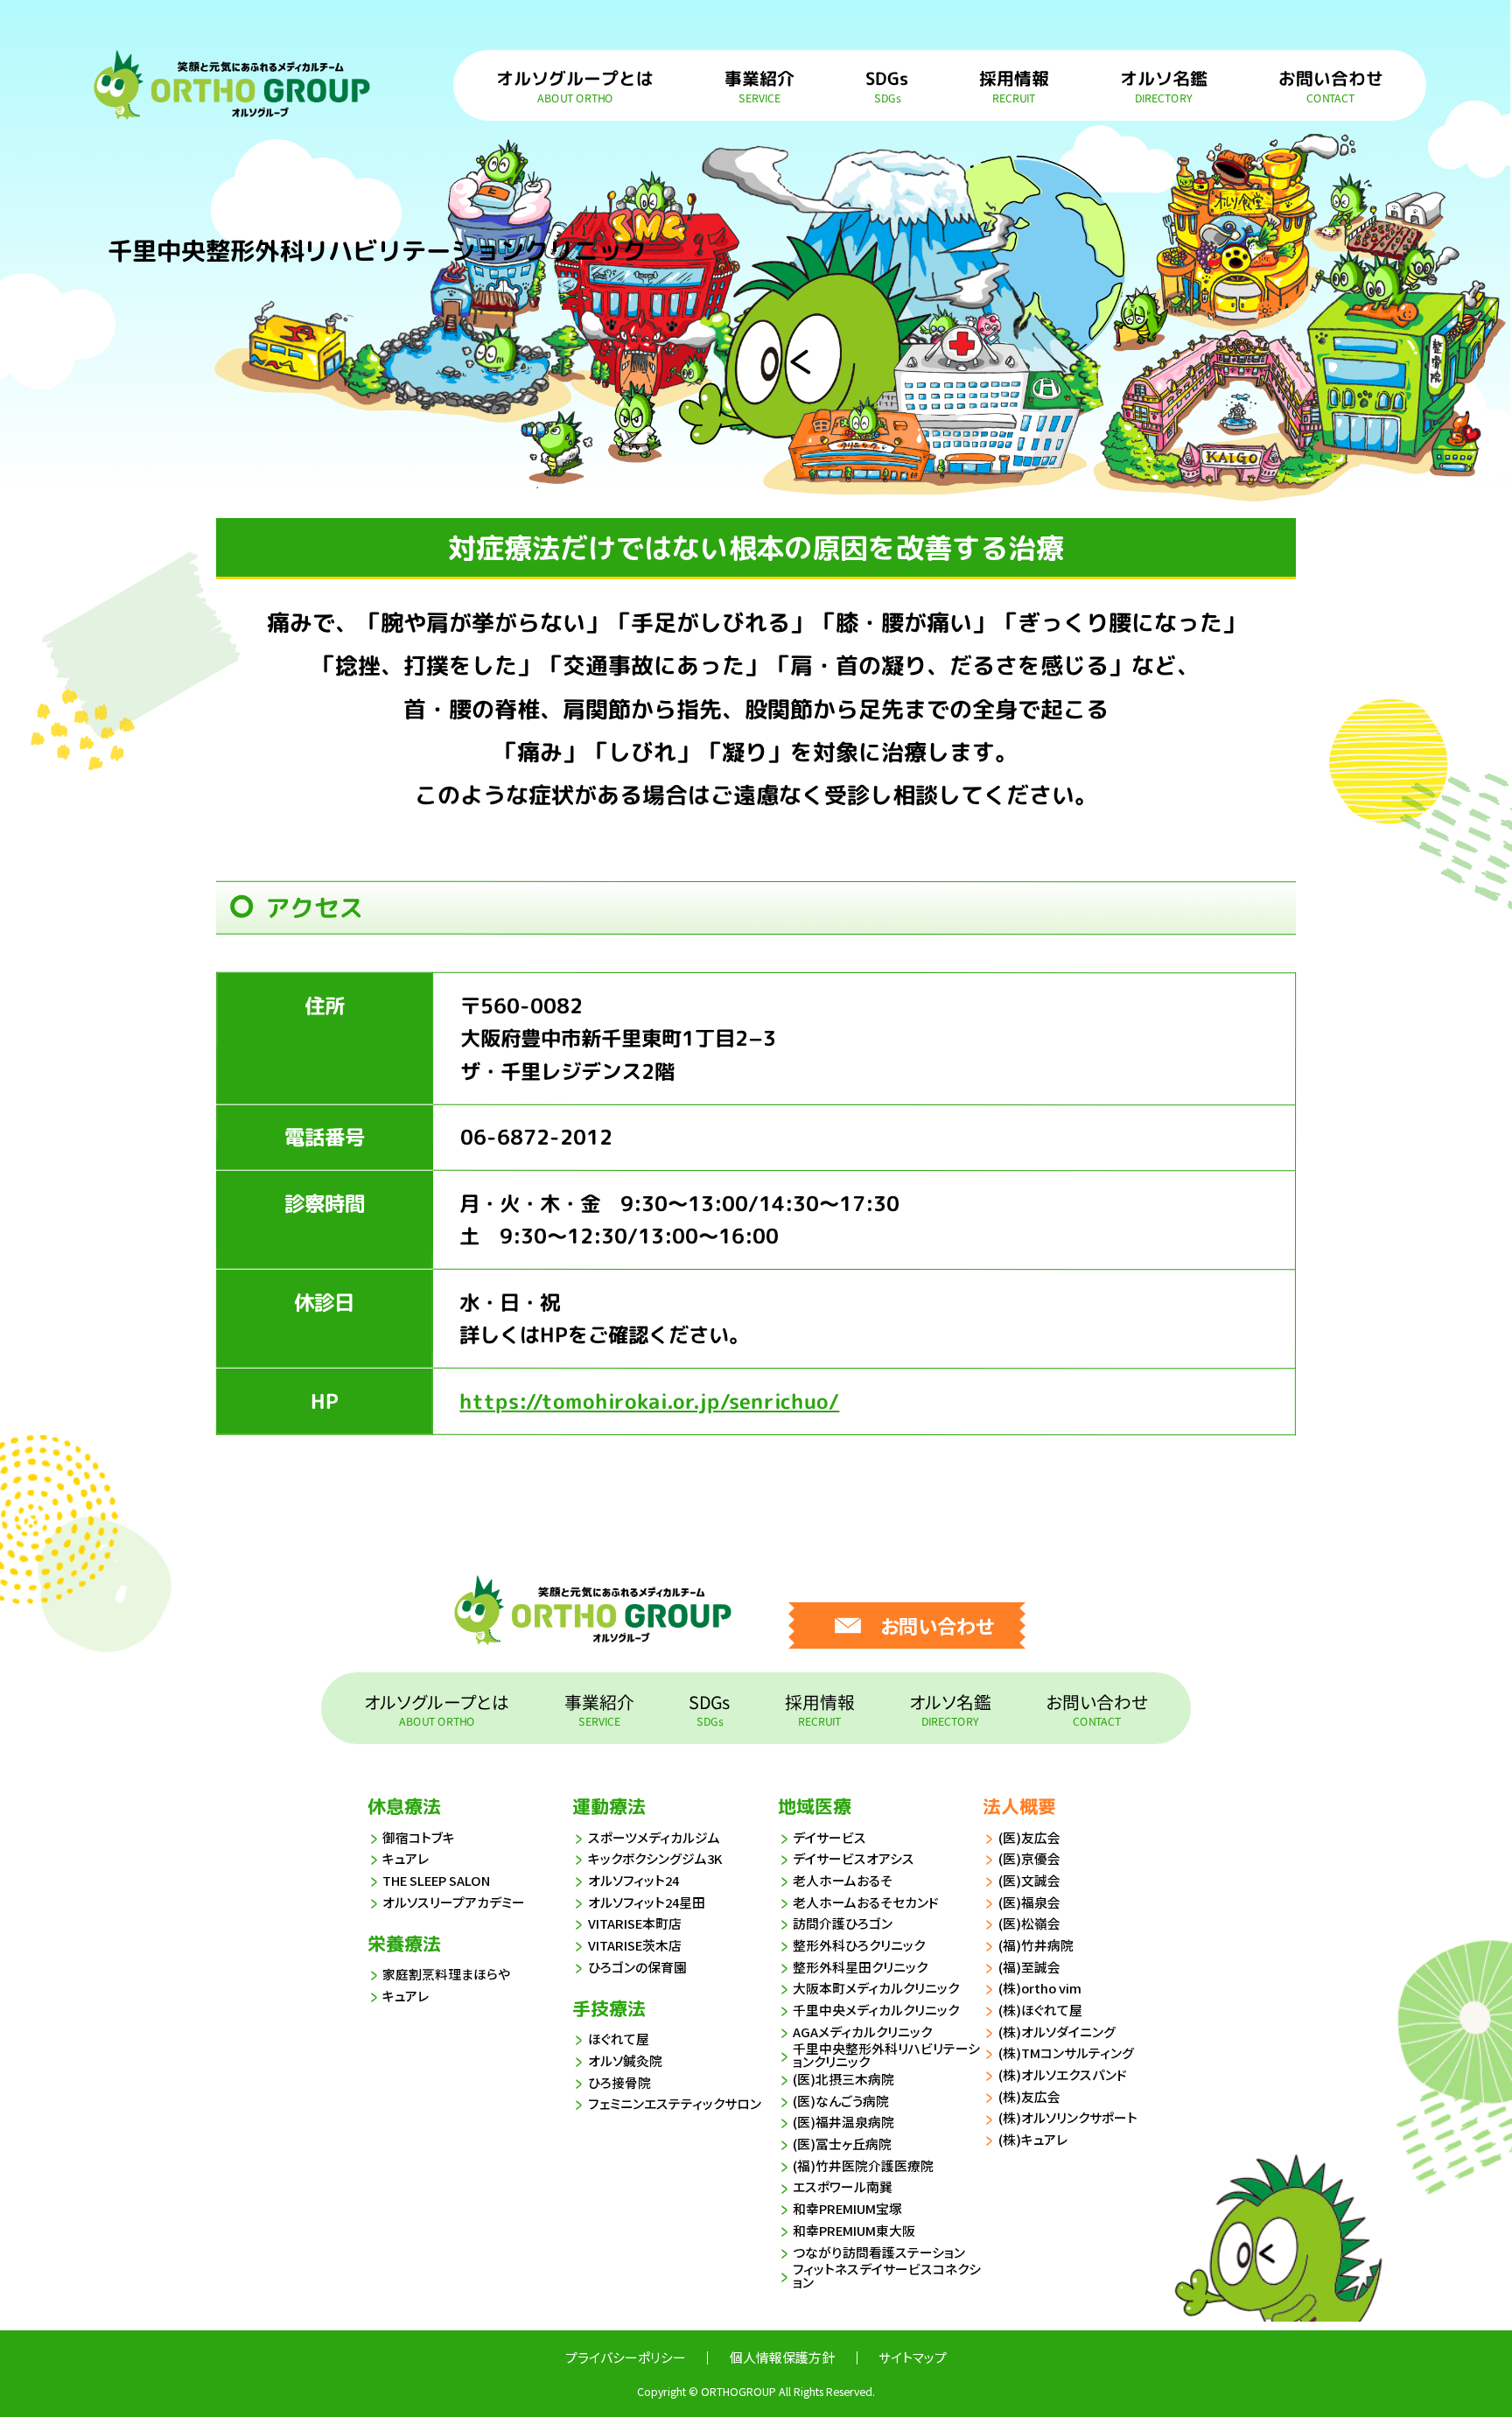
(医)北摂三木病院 (843, 2079)
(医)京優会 (1029, 1858)
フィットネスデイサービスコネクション (887, 2276)
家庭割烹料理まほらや (446, 1974)
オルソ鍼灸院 (625, 2060)
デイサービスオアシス (854, 1858)
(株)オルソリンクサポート (1068, 2117)
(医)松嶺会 (1029, 1923)
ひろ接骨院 (619, 2082)
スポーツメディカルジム (654, 1837)
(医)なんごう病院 (841, 2101)
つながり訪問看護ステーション (879, 2252)
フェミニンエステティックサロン (675, 2103)
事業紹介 (760, 85)
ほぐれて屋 (619, 2039)
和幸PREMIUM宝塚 (847, 2208)
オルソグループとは (576, 85)
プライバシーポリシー (626, 2357)
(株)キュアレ (1033, 2139)
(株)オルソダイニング (1057, 2032)
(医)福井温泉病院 (843, 2122)
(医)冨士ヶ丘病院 (842, 2144)
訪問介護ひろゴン (843, 1923)
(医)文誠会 (1029, 1880)
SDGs (887, 85)
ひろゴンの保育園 (637, 1967)
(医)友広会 (1029, 1837)
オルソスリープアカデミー (454, 1902)
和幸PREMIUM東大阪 (854, 2230)
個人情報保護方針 (782, 2357)
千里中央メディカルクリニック (876, 2010)
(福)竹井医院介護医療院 (863, 2165)
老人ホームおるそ (843, 1880)
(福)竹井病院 (1036, 1945)
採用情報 (1014, 85)
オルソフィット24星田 (647, 1902)
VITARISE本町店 (635, 1923)
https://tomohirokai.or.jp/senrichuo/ (649, 1401)
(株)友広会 (1029, 2096)
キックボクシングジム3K (655, 1858)
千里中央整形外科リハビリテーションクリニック (886, 2056)
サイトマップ (913, 2357)
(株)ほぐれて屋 (1040, 2010)
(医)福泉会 (1029, 1902)
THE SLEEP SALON (436, 1880)
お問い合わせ (1331, 85)
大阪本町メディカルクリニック (876, 1988)
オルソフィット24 (633, 1880)
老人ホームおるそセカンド (866, 1902)
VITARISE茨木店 (635, 1945)
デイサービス (829, 1837)
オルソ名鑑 (1164, 85)
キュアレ (406, 1858)
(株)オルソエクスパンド (1063, 2074)
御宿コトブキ (419, 1837)
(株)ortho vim (1040, 1988)
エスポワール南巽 (843, 2186)
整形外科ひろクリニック (859, 1945)
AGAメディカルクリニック (862, 2032)
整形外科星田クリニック (860, 1967)
